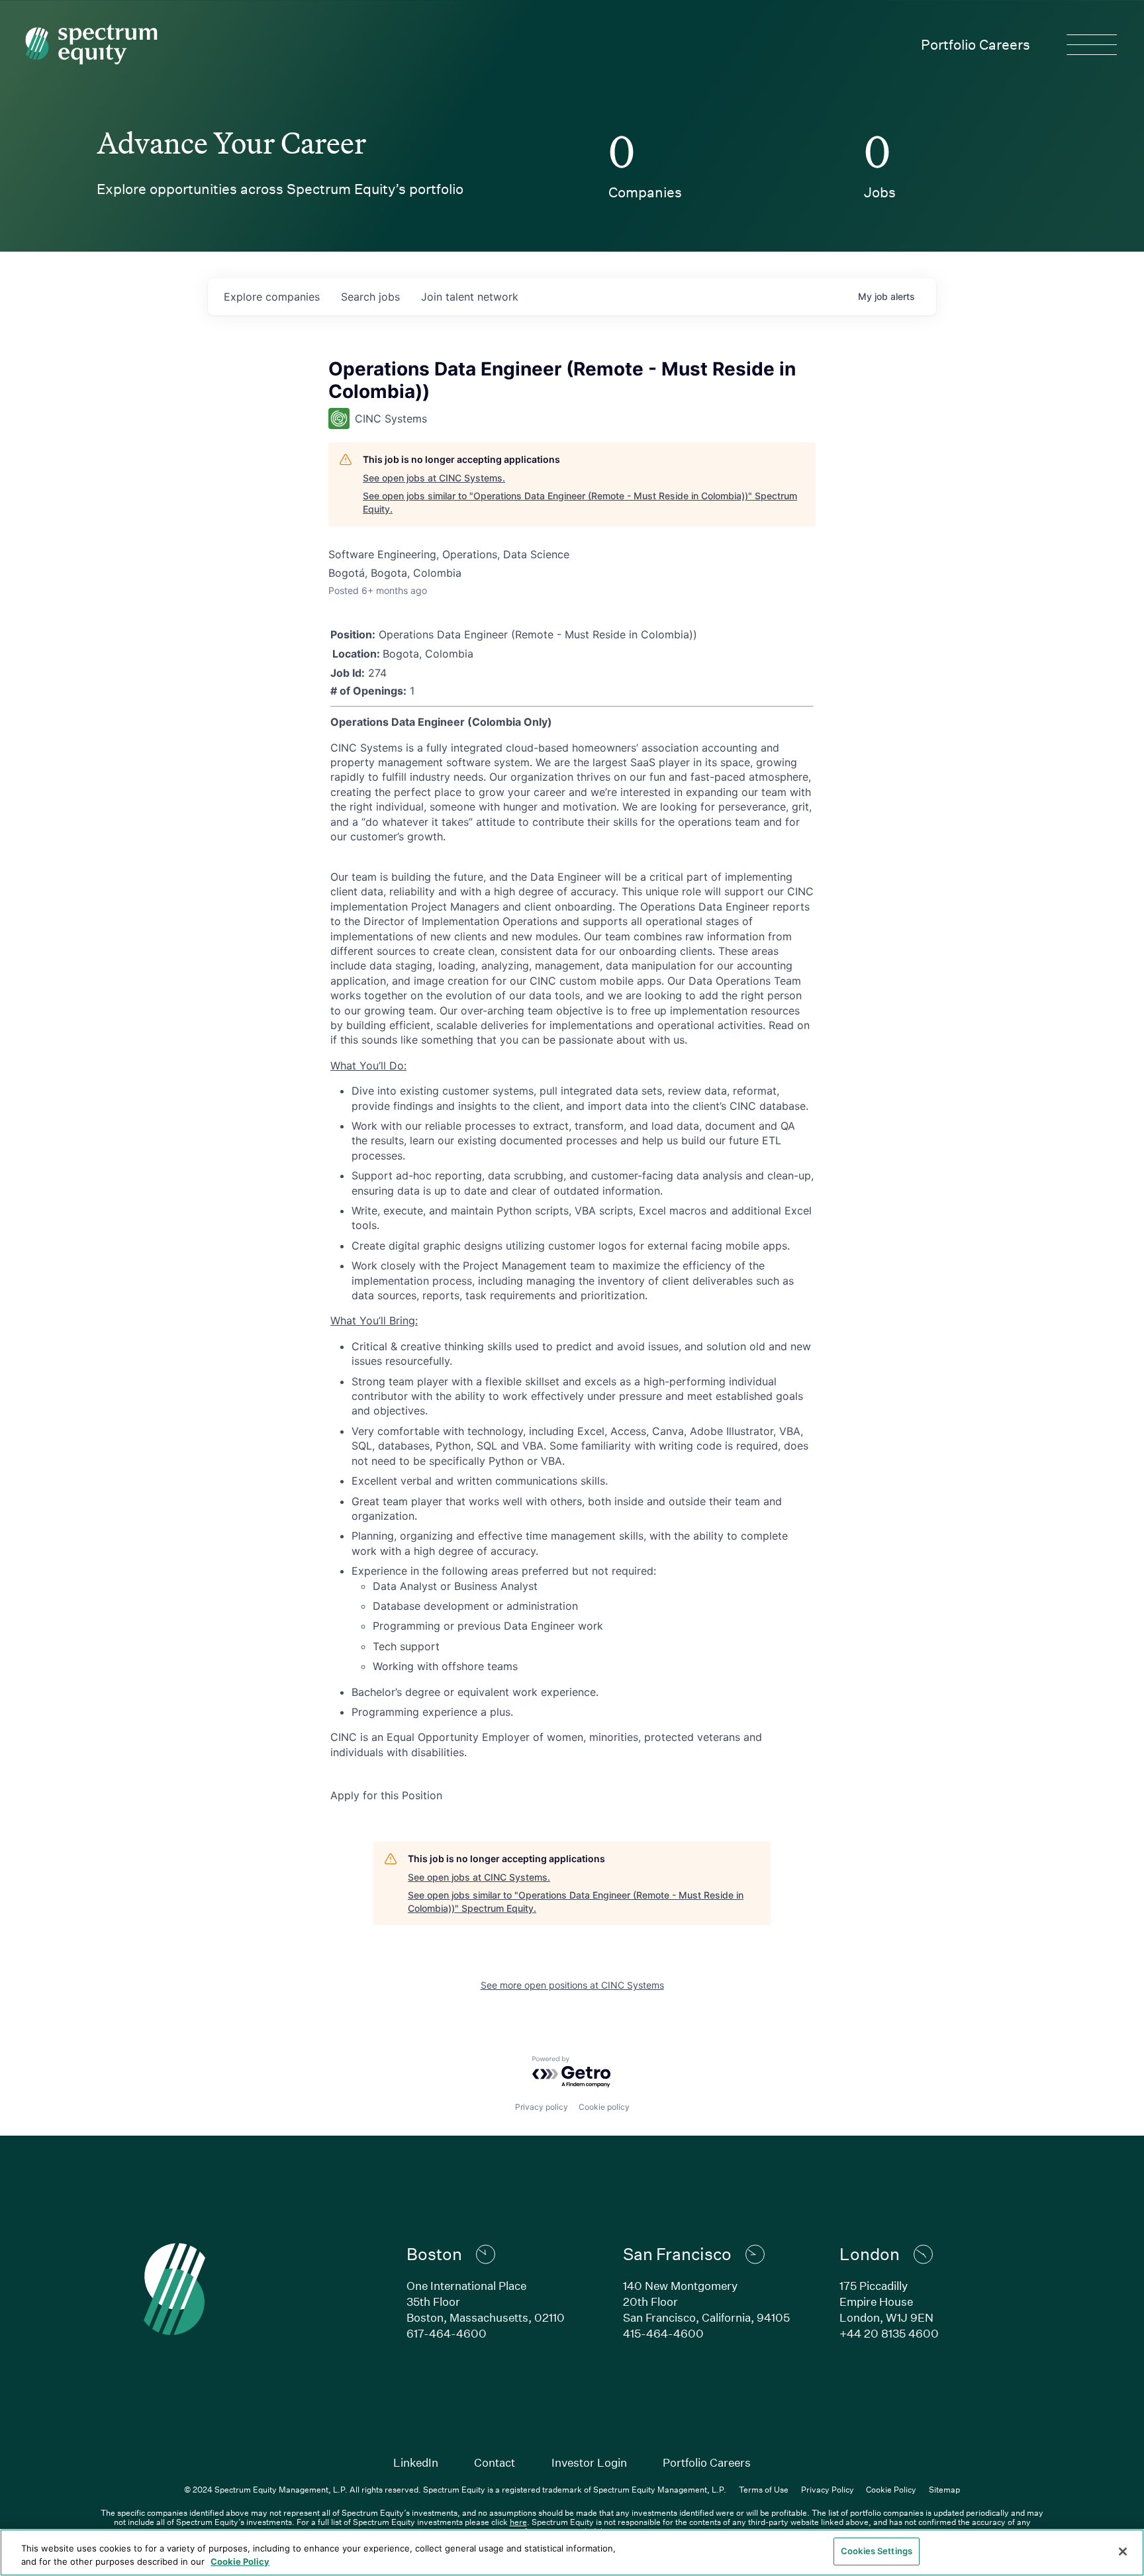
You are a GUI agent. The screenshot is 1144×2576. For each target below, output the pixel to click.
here (518, 2522)
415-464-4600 (663, 2333)
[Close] (1123, 2551)
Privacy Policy (828, 2489)
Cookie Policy (891, 2489)
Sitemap (944, 2489)
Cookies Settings (877, 2551)
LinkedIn (416, 2462)
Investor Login (589, 2462)
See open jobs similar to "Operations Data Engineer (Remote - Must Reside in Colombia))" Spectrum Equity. (580, 502)
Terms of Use (764, 2489)
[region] (572, 2552)
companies (272, 297)
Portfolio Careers (976, 44)
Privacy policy (542, 2107)
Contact (495, 2462)
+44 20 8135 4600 (889, 2333)
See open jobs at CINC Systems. (434, 478)
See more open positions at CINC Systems (572, 1985)
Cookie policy (604, 2107)
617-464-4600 (447, 2333)
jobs (370, 297)
